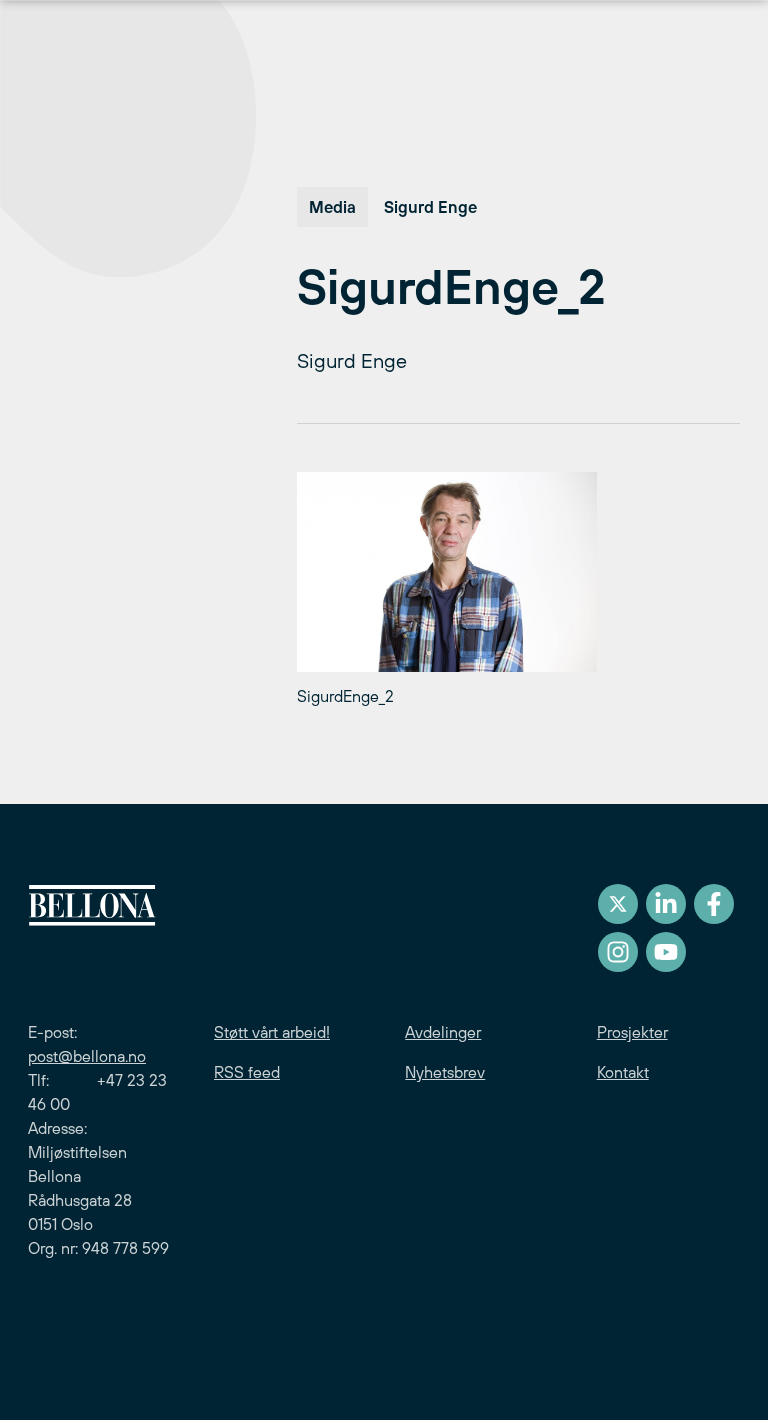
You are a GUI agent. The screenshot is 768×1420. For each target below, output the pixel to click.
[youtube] (666, 952)
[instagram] (618, 952)
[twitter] (618, 904)
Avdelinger (443, 1032)
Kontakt (623, 1072)
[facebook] (714, 904)
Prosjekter (632, 1032)
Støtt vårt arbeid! (272, 1032)
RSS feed (247, 1072)
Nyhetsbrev (445, 1072)
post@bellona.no (87, 1056)
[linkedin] (666, 904)
